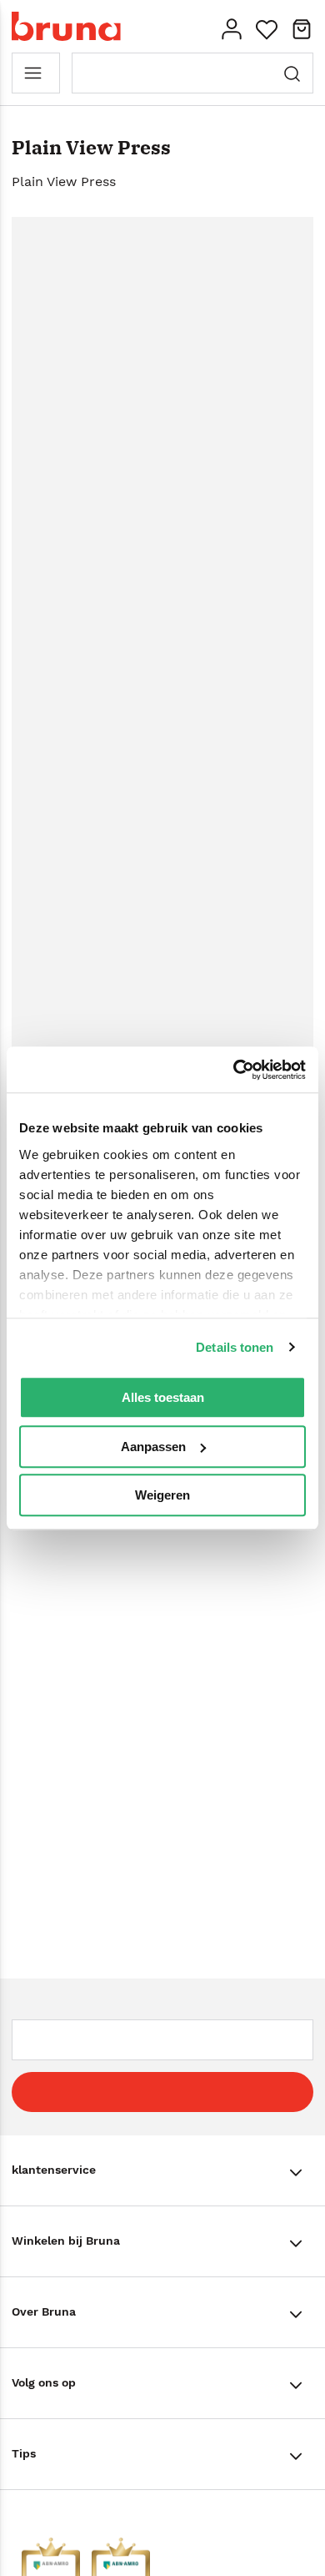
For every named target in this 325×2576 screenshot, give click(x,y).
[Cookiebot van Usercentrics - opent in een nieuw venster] (234, 1070)
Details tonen (235, 1347)
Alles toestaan (163, 1397)
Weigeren (162, 1495)
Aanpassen (153, 1447)
